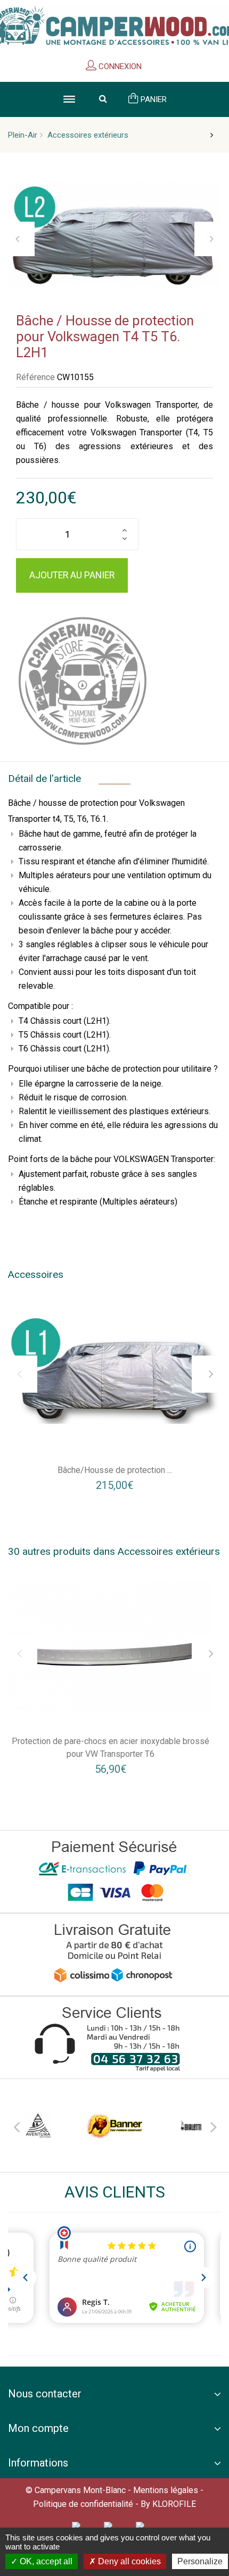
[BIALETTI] (191, 2125)
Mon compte (38, 2428)
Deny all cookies (128, 2561)
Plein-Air (23, 135)
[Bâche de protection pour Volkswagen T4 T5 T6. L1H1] (114, 1371)
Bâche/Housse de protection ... (115, 1470)
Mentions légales (166, 2490)
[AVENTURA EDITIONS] (38, 2125)
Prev (16, 2125)
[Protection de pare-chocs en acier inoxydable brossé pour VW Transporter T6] (111, 1645)
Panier (153, 99)
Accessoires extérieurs (88, 135)
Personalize (200, 2561)
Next (213, 2125)
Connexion (119, 66)
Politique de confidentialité (83, 2504)
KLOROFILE (174, 2504)
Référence (35, 377)
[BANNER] (114, 2125)
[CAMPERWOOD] (83, 681)
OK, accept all (45, 2561)
